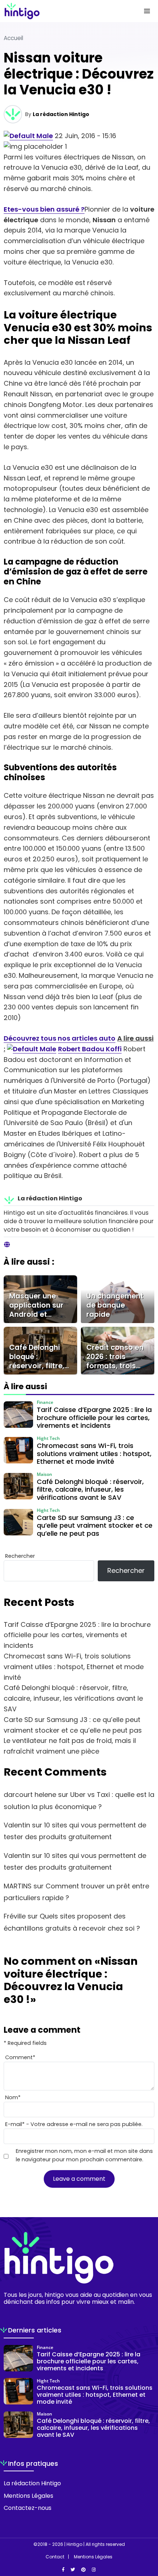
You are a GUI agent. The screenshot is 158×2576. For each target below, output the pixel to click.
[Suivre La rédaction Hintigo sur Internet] (7, 1245)
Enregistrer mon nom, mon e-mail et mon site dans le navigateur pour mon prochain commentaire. (84, 2155)
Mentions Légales (28, 2496)
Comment (20, 2057)
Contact (55, 2557)
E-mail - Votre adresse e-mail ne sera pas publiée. (74, 2124)
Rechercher (20, 1556)
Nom (13, 2097)
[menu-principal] (147, 11)
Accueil (13, 38)
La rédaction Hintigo (61, 114)
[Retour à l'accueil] (64, 11)
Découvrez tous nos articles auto (60, 1038)
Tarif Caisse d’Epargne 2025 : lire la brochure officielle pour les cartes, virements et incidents (77, 1635)
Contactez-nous (28, 2508)
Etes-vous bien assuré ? (44, 209)
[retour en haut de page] (147, 2536)
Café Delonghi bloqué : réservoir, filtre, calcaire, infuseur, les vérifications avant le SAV (73, 1698)
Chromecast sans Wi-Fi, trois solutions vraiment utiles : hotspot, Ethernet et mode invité (74, 1667)
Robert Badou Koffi (90, 1049)
